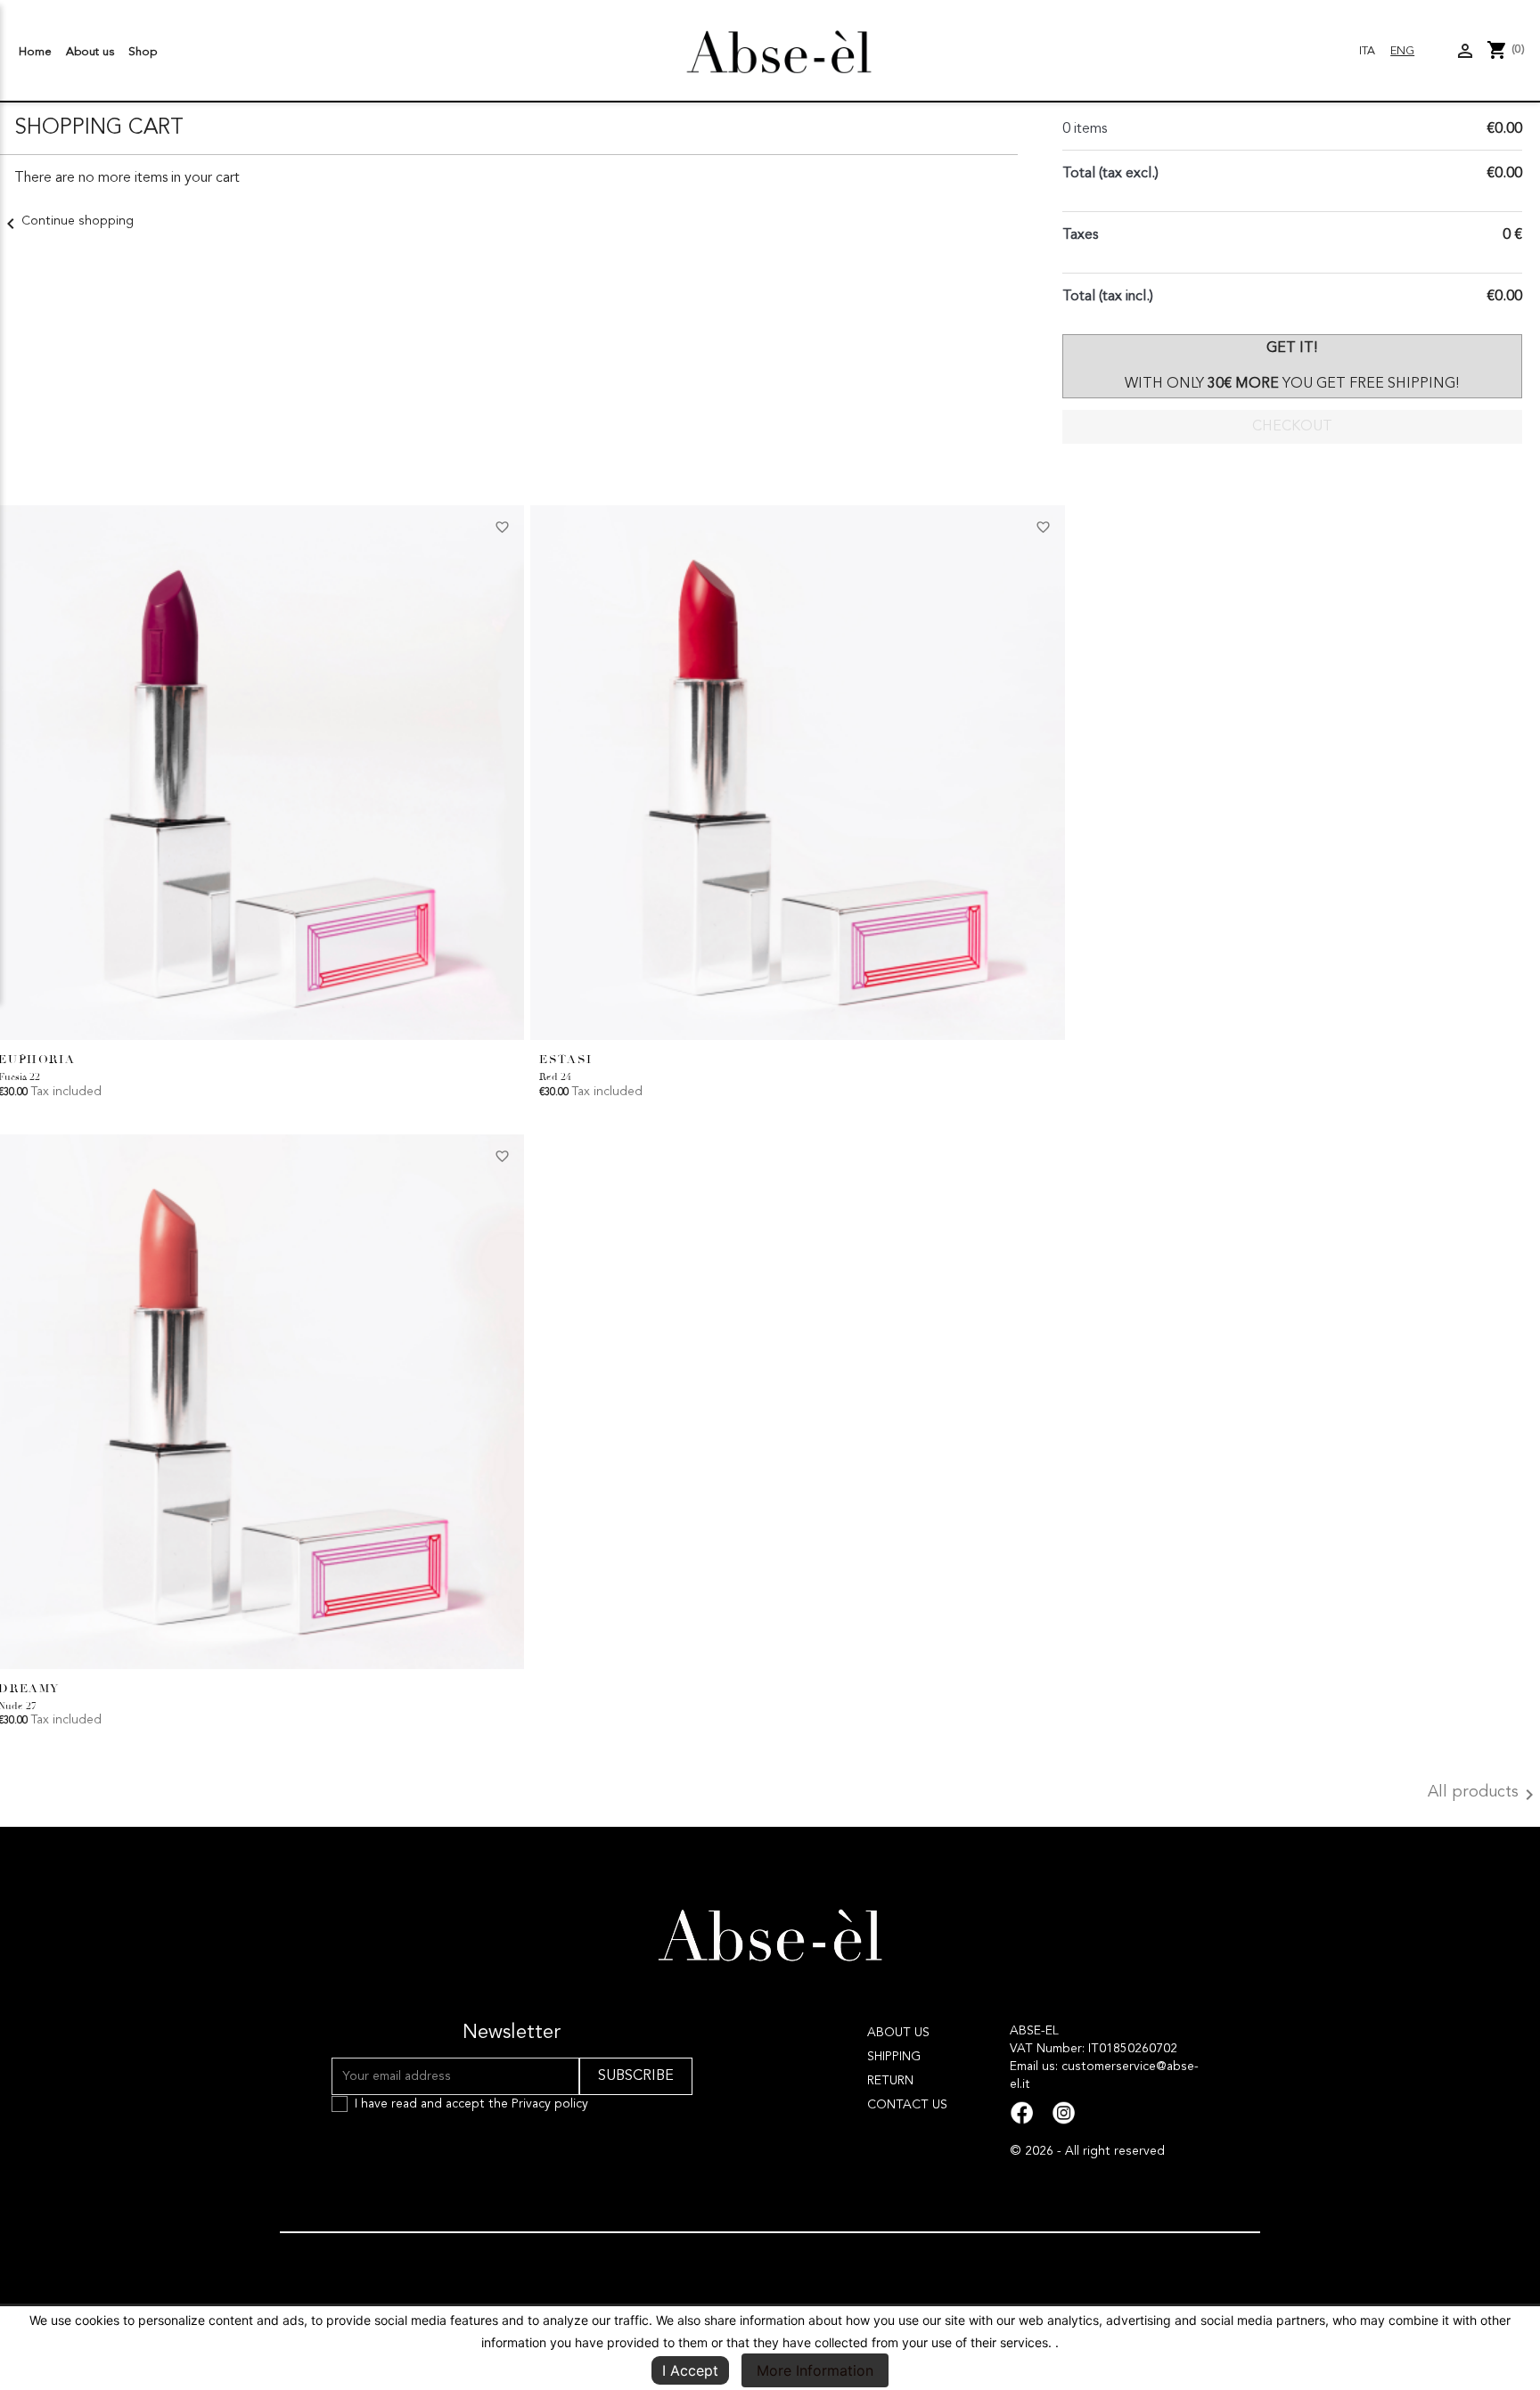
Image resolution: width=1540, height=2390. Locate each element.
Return (890, 2081)
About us (90, 52)
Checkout (1292, 427)
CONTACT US (907, 2105)
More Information (815, 2370)
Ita (1367, 51)
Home (35, 52)
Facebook (1022, 2113)
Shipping (894, 2057)
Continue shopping (67, 221)
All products (1484, 1795)
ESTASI (566, 1060)
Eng (1402, 51)
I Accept (690, 2370)
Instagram (1064, 2113)
